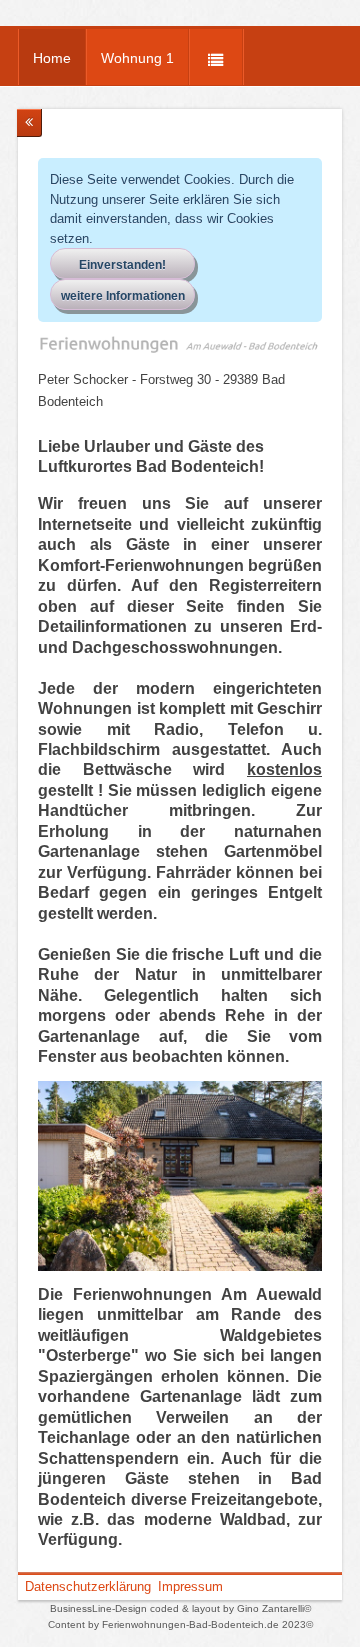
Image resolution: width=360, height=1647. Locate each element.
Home (52, 58)
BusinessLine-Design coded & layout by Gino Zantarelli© (180, 1608)
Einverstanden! (122, 265)
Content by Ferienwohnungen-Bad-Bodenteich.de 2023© (180, 1624)
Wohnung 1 (137, 58)
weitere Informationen (123, 296)
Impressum (190, 1586)
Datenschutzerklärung (88, 1586)
